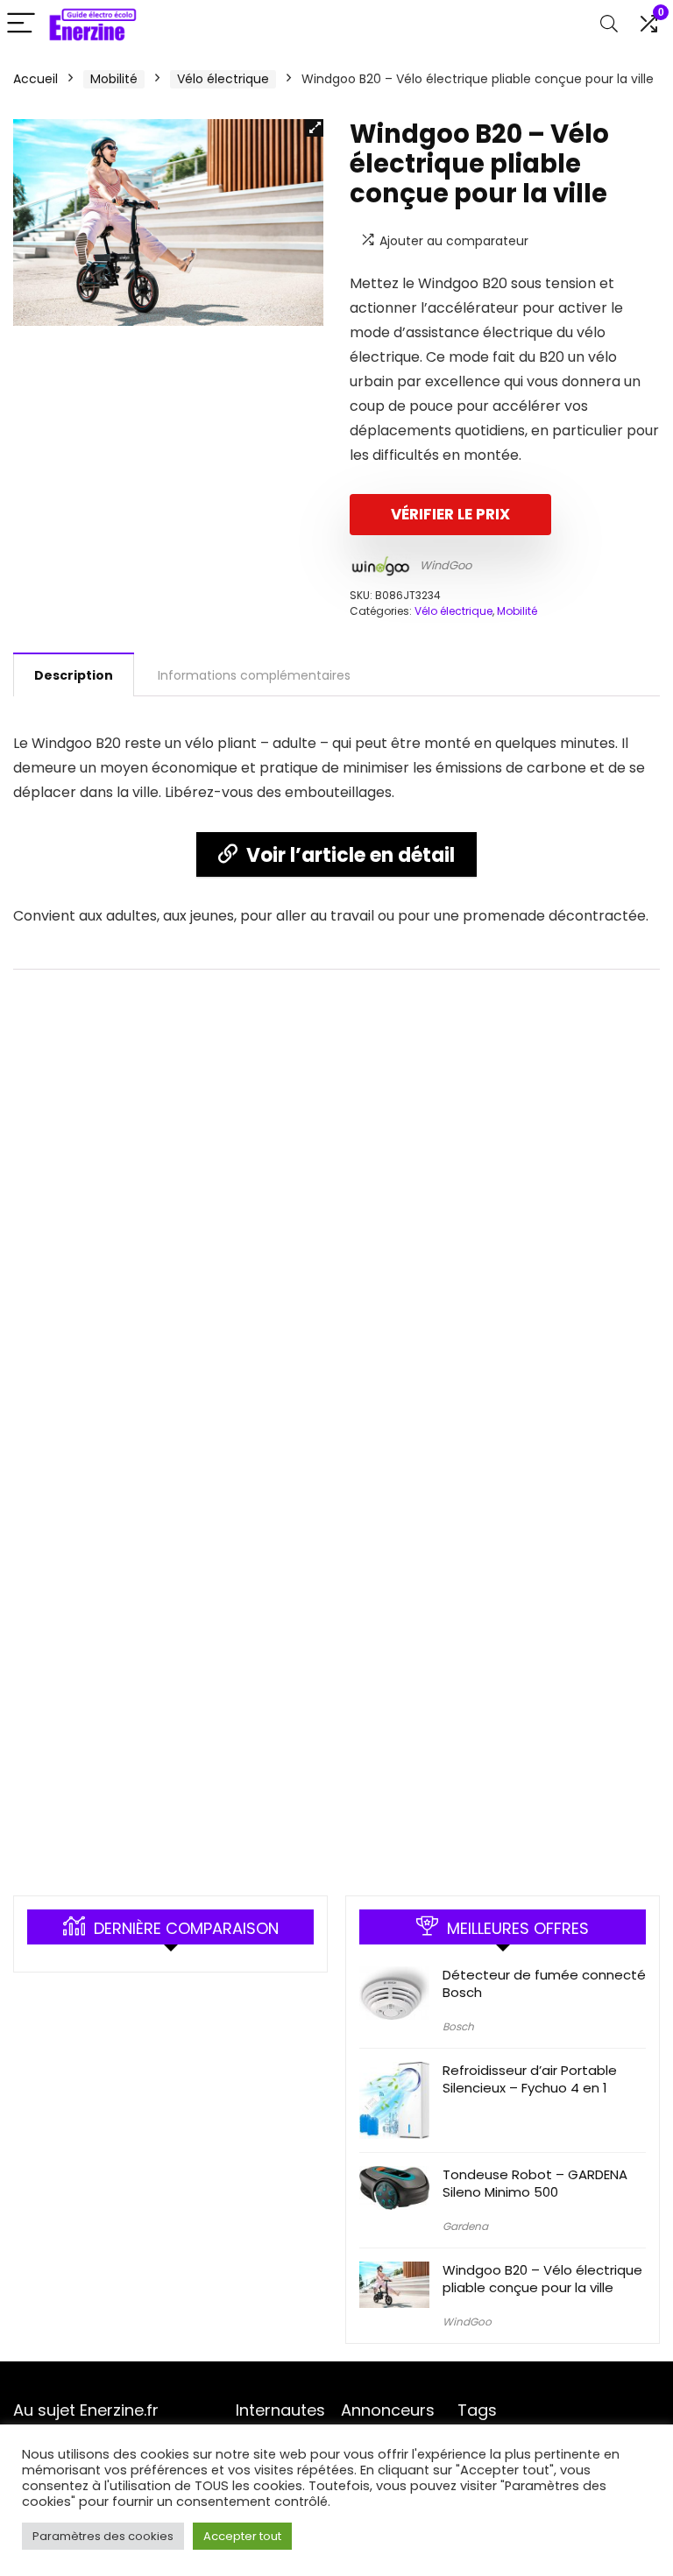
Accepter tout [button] (242, 2536)
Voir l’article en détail (351, 855)
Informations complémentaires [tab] (254, 675)
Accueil (35, 79)
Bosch (458, 2026)
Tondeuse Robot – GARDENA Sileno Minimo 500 (535, 2183)
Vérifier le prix (450, 514)
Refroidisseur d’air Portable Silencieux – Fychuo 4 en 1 (530, 2079)
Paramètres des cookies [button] (103, 2536)
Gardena (465, 2226)
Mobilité (114, 79)
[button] (315, 128)
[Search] (609, 24)
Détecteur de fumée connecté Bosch (544, 1983)
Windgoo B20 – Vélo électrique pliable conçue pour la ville (542, 2279)
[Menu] (21, 24)
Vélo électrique (223, 79)
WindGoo (446, 565)
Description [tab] (74, 675)
